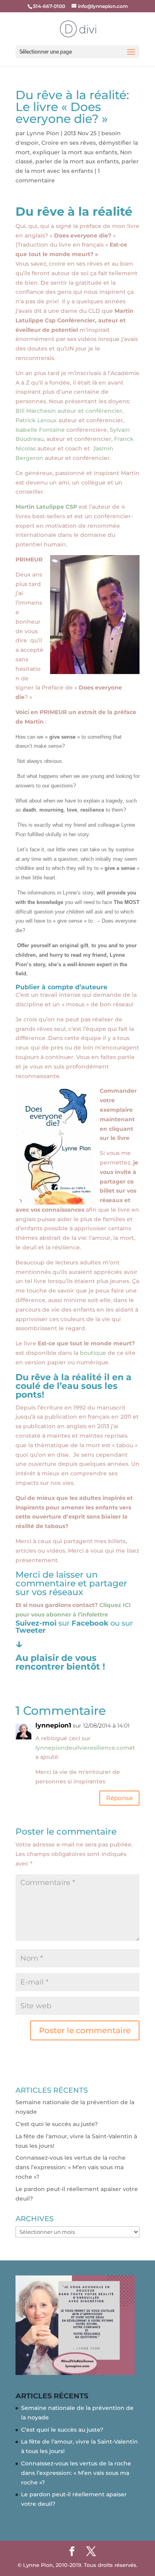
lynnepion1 (53, 1725)
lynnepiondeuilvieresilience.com (82, 1748)
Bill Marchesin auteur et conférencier (69, 411)
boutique (94, 1353)
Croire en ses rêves (69, 143)
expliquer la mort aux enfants (75, 152)
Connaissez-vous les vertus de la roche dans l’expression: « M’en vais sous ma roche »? (71, 2167)
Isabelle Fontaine (41, 430)
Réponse (119, 1798)
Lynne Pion (43, 133)
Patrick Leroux (37, 420)
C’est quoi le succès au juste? (57, 2124)
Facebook (91, 1623)
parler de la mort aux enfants (77, 161)
